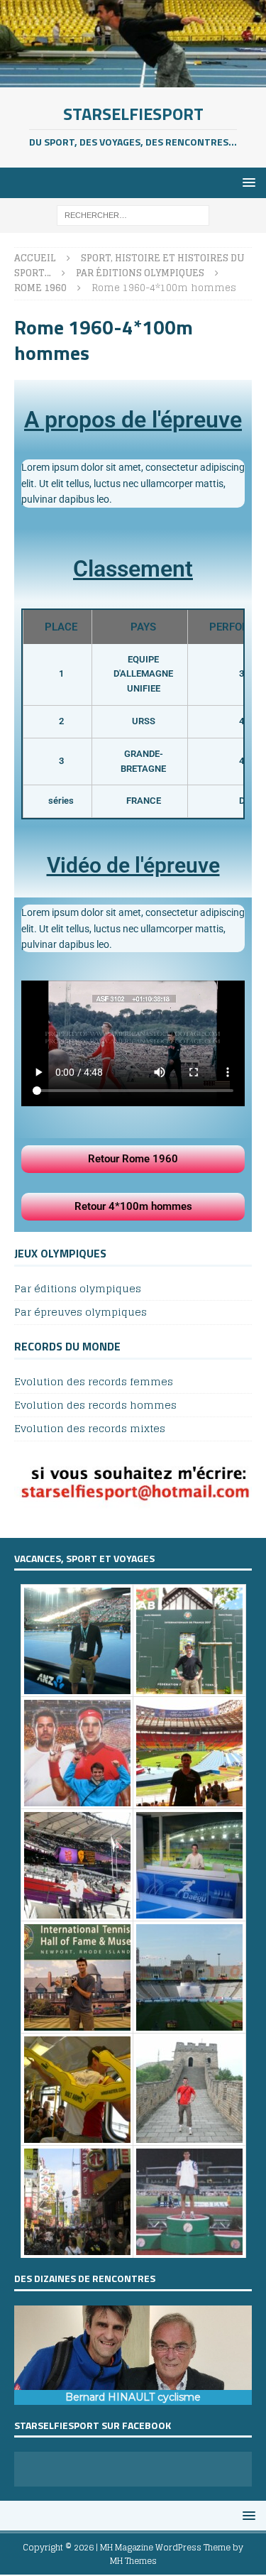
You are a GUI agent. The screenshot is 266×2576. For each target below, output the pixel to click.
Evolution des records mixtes (90, 1428)
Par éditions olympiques (78, 1289)
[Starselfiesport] (133, 78)
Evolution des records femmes (94, 1382)
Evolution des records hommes (95, 1405)
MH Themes (133, 2561)
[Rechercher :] (133, 215)
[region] (133, 2355)
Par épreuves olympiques (81, 1312)
